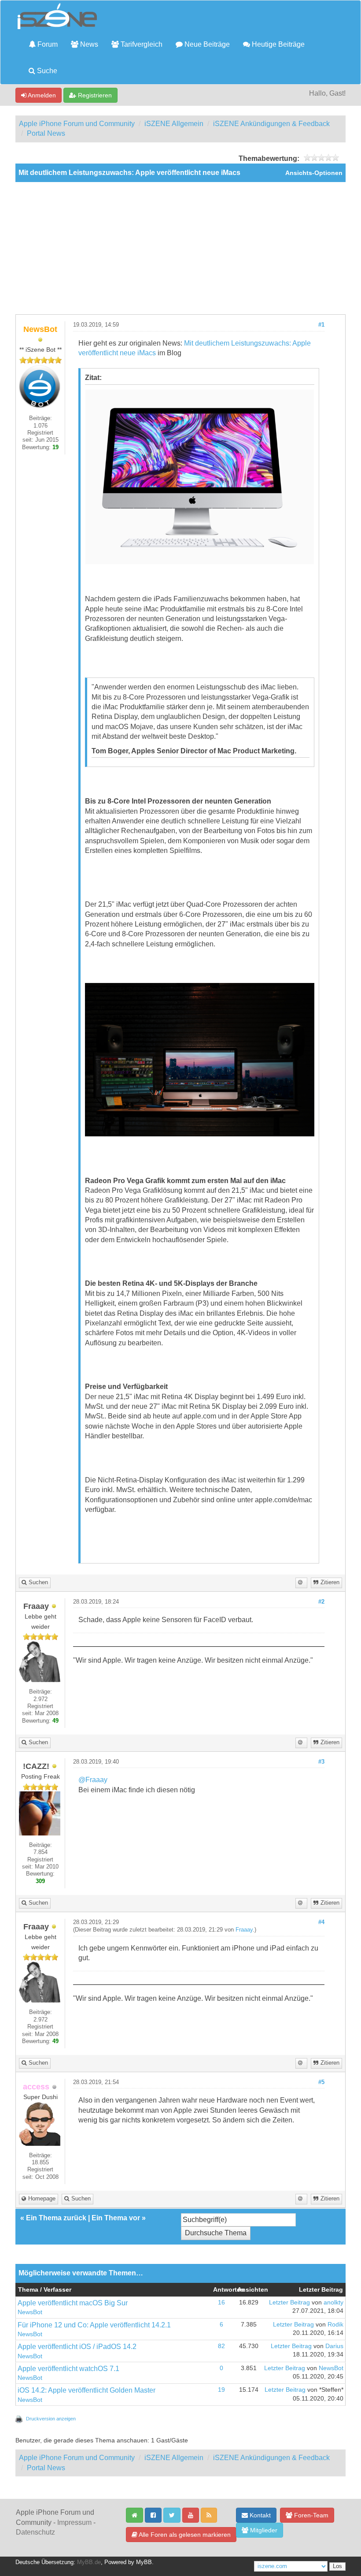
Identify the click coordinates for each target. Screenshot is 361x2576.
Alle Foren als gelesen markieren (184, 2535)
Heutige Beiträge (277, 44)
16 (221, 2302)
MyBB (144, 2562)
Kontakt (259, 2515)
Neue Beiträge (206, 44)
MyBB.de (89, 2562)
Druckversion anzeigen (51, 2419)
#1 (321, 325)
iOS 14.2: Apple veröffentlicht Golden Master (87, 2390)
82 (221, 2346)
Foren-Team (310, 2515)
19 (221, 2390)
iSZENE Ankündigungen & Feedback (271, 124)
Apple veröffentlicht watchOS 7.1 (68, 2369)
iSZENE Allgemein (174, 124)
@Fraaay (93, 1780)
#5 (321, 2082)
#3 (321, 1762)
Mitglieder (263, 2530)
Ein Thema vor (116, 2218)
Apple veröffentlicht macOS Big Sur (73, 2303)
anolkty (333, 2302)
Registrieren (94, 95)
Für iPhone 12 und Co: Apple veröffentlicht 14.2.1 (94, 2325)
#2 (321, 1602)
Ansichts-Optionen (314, 173)
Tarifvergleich (141, 44)
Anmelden (41, 95)
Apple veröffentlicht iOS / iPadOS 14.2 (77, 2347)
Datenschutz (35, 2532)
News (88, 44)
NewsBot (30, 2312)
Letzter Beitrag (289, 2302)
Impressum (74, 2522)
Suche (46, 71)
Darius (334, 2346)
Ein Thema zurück (56, 2218)
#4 (321, 1922)
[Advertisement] (180, 248)
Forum (47, 44)
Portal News (46, 133)
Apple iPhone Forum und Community (77, 124)
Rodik (335, 2325)
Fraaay (244, 1930)
